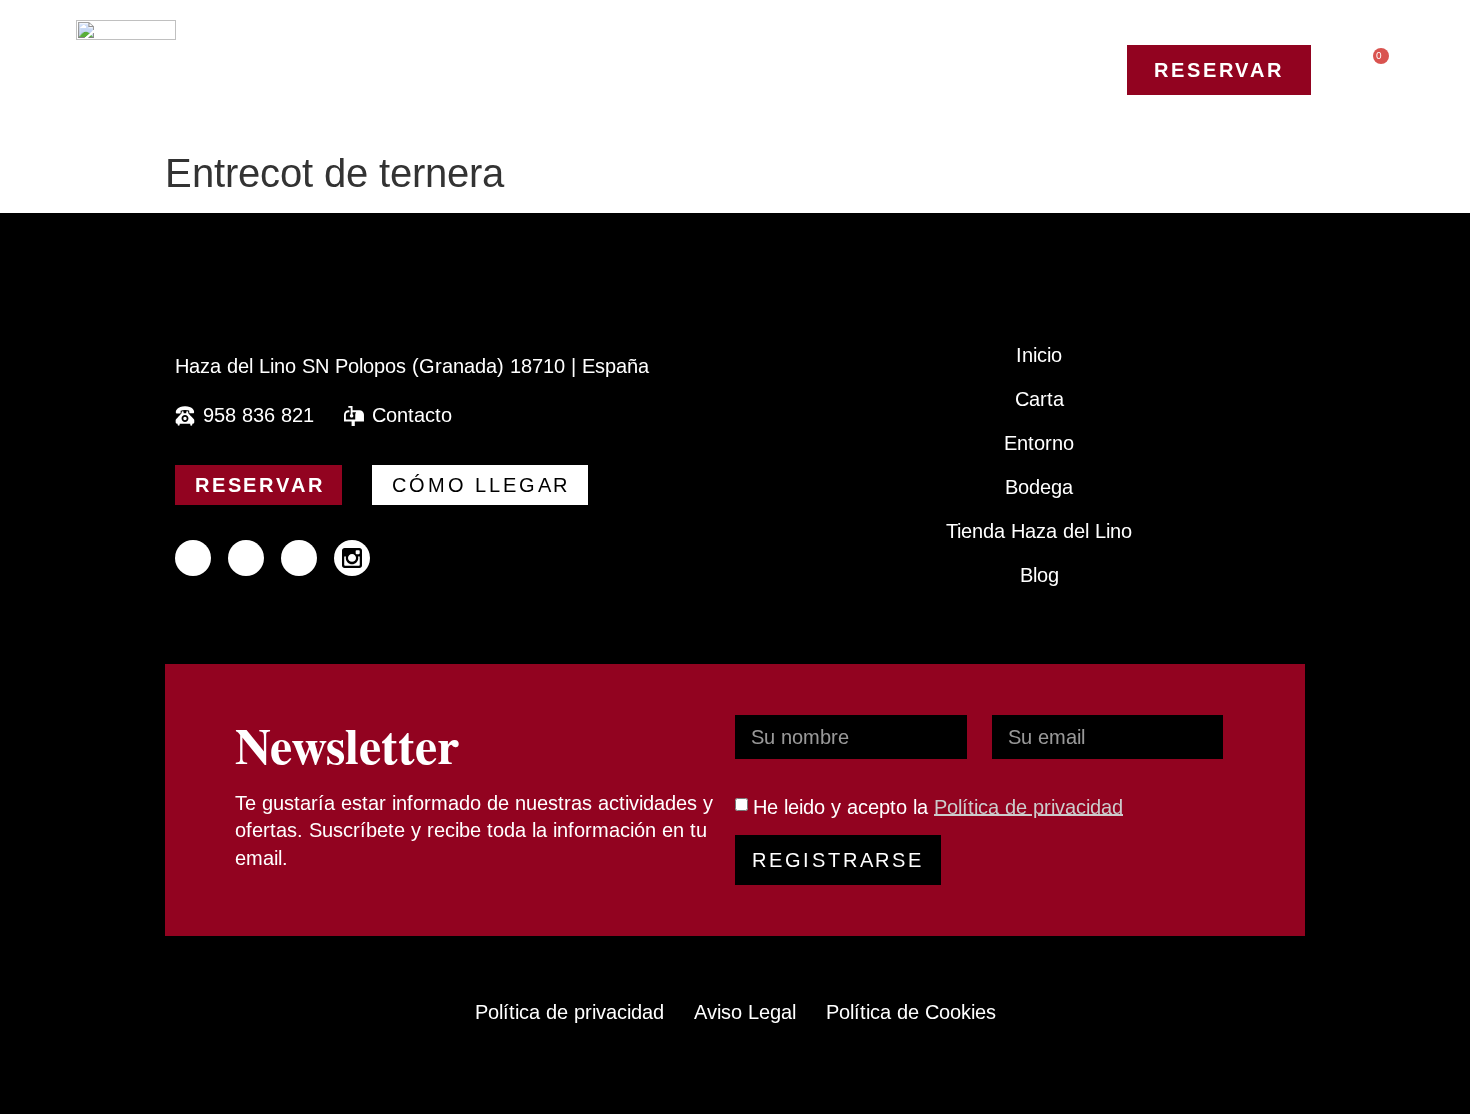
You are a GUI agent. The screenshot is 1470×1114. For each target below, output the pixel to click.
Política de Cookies (911, 1012)
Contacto (412, 415)
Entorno (1039, 443)
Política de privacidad (1028, 806)
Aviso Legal (745, 1012)
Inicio (1039, 355)
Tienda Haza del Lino (1039, 531)
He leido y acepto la (938, 806)
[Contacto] (354, 416)
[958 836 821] (185, 416)
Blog (1039, 575)
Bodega (1039, 487)
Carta (1039, 399)
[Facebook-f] (193, 558)
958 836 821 (258, 415)
